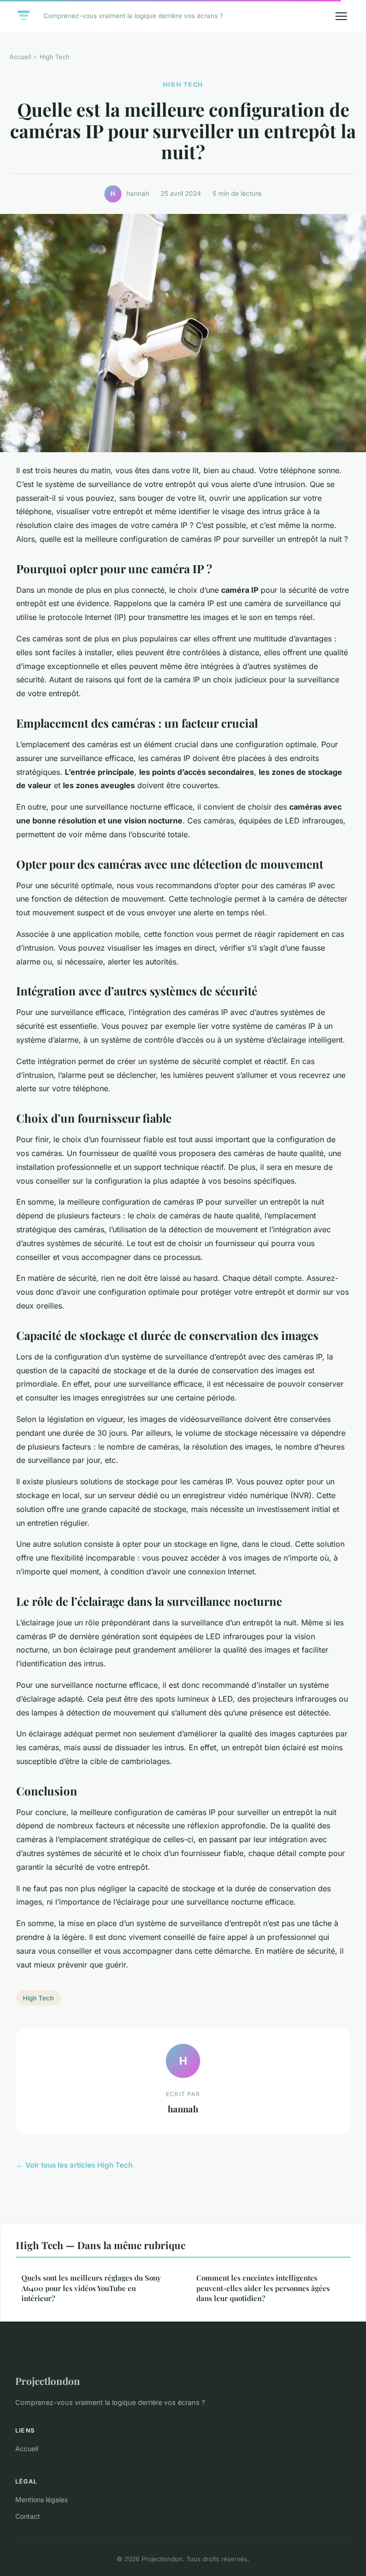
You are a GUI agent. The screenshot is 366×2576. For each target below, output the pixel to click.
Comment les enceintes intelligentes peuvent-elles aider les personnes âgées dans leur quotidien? (263, 2288)
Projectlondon (48, 2381)
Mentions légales (41, 2500)
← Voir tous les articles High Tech (74, 2165)
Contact (28, 2516)
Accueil (20, 57)
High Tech (55, 57)
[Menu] (341, 16)
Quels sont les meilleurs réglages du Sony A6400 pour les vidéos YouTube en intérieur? (91, 2288)
